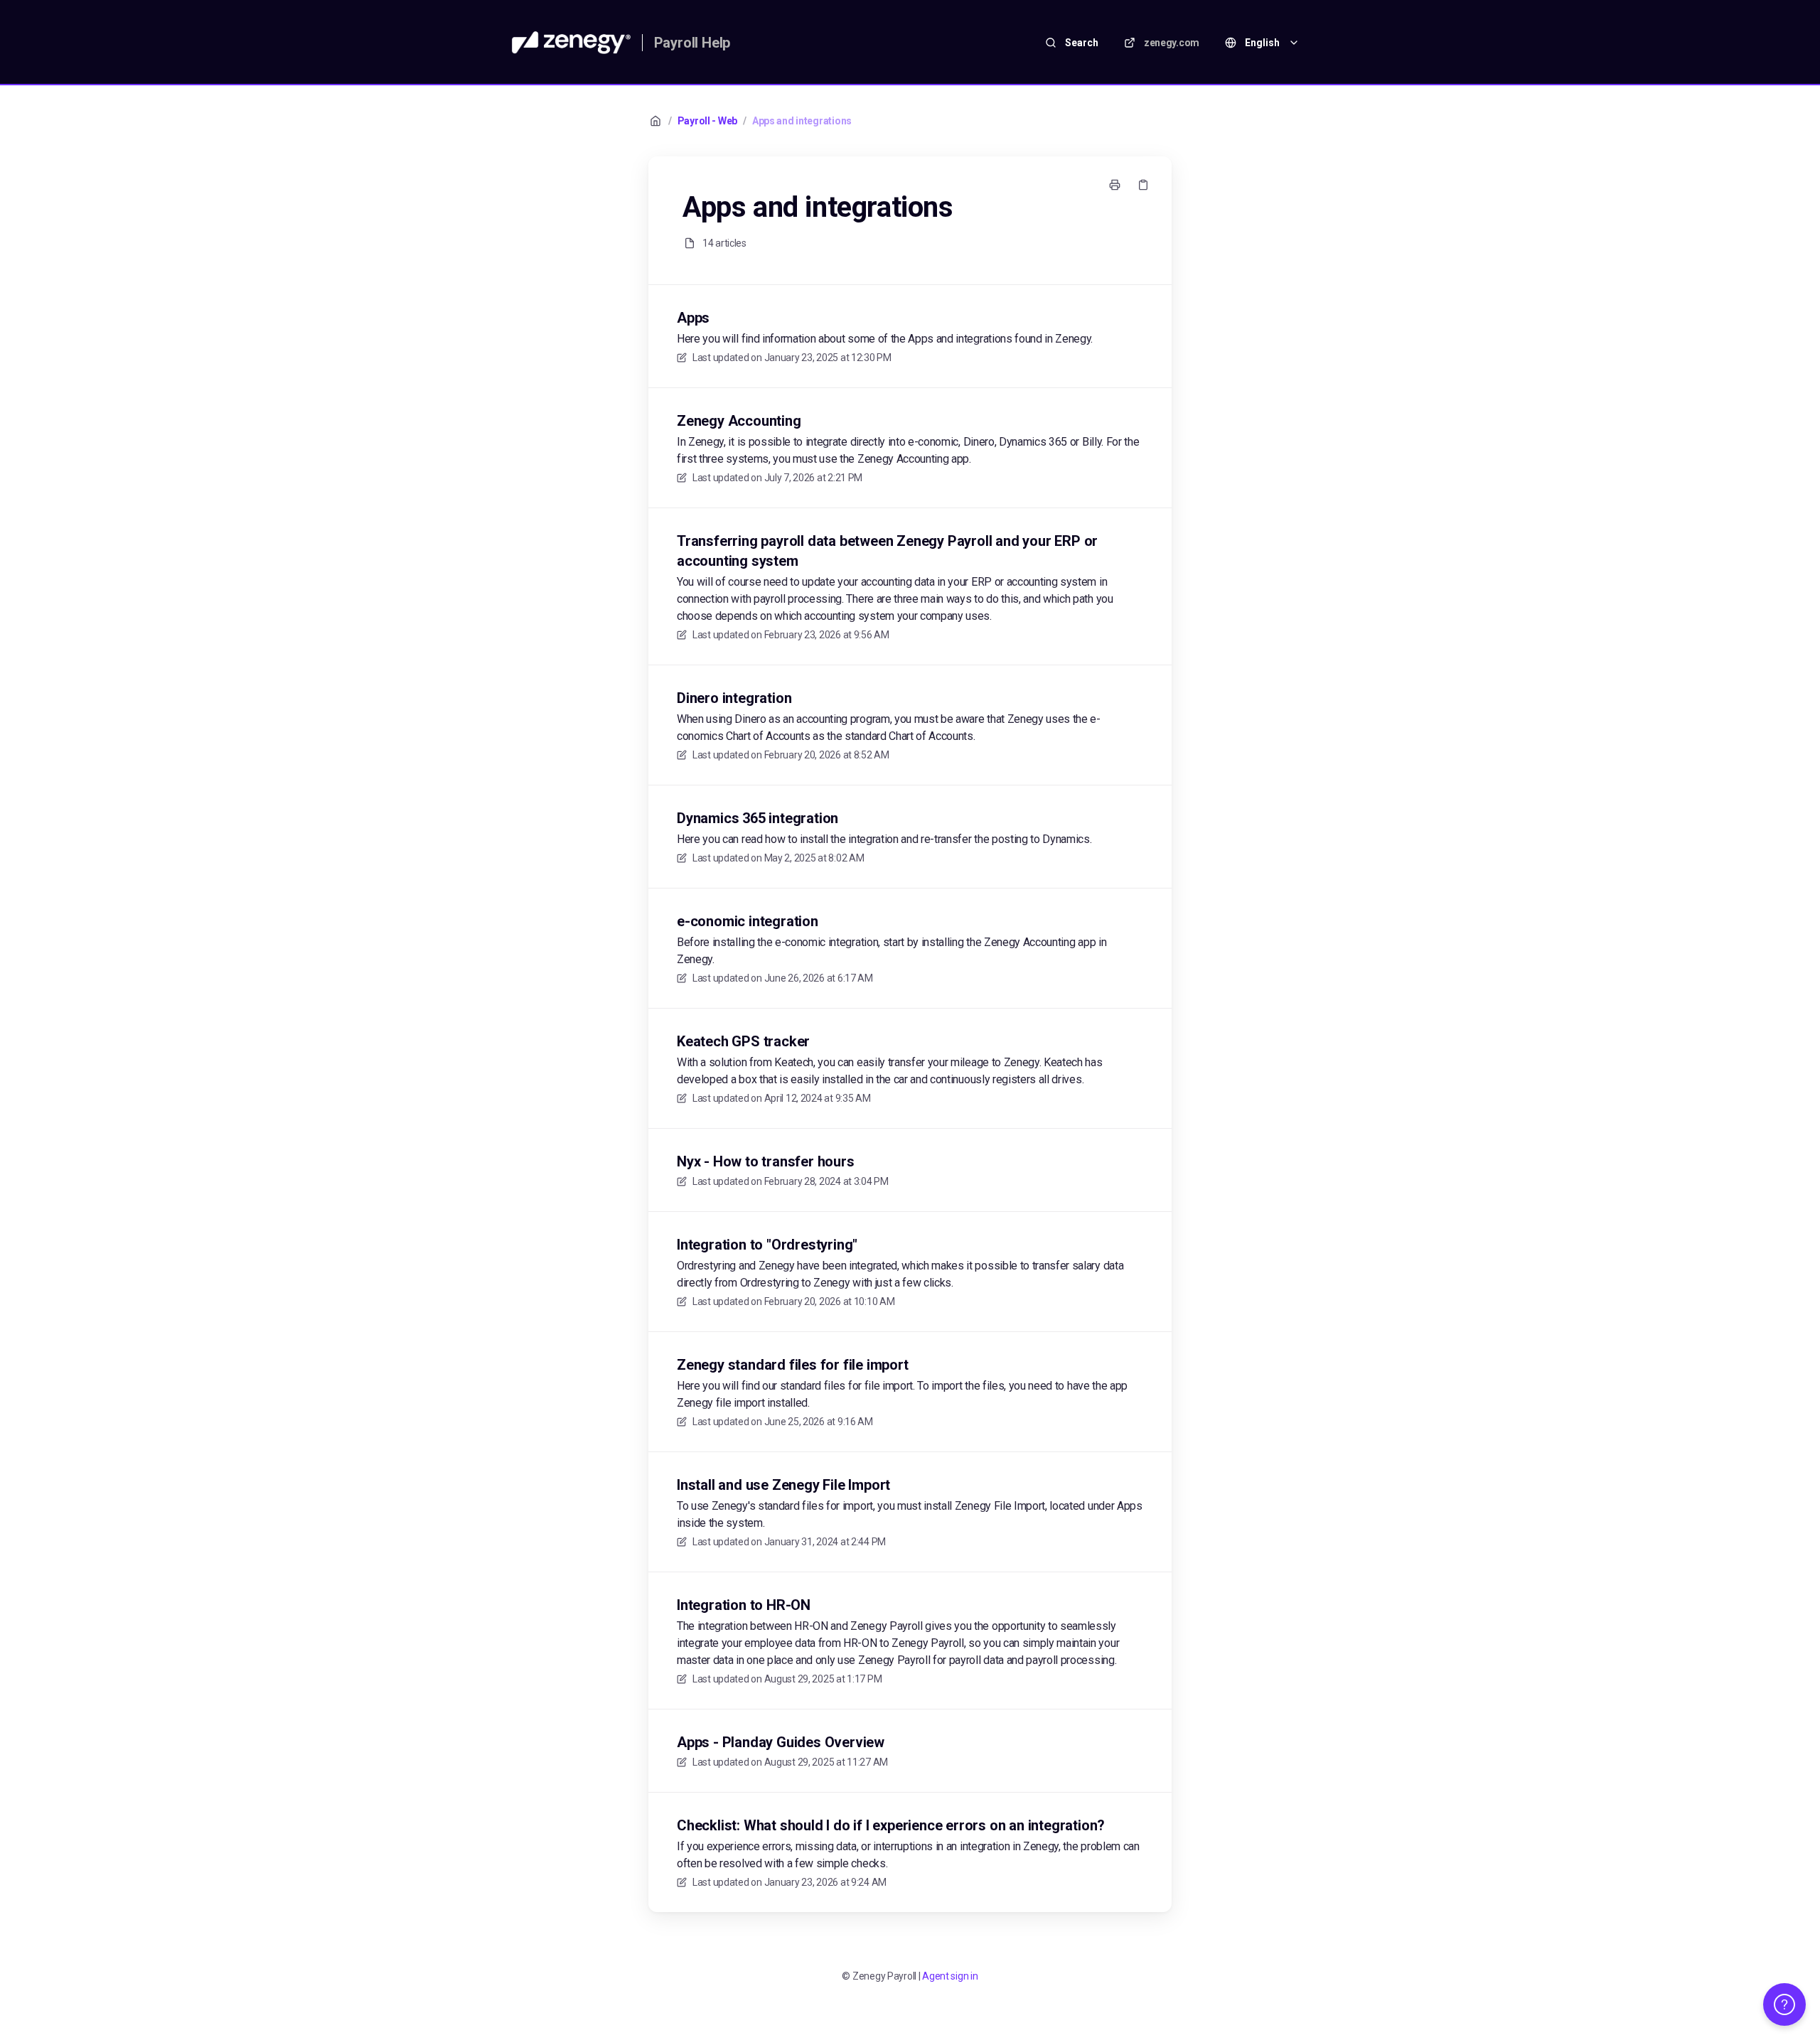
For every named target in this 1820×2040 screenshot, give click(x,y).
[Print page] (1115, 185)
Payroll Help (692, 43)
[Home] (571, 43)
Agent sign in (950, 1976)
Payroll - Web (707, 121)
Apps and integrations (802, 121)
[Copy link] (1143, 185)
